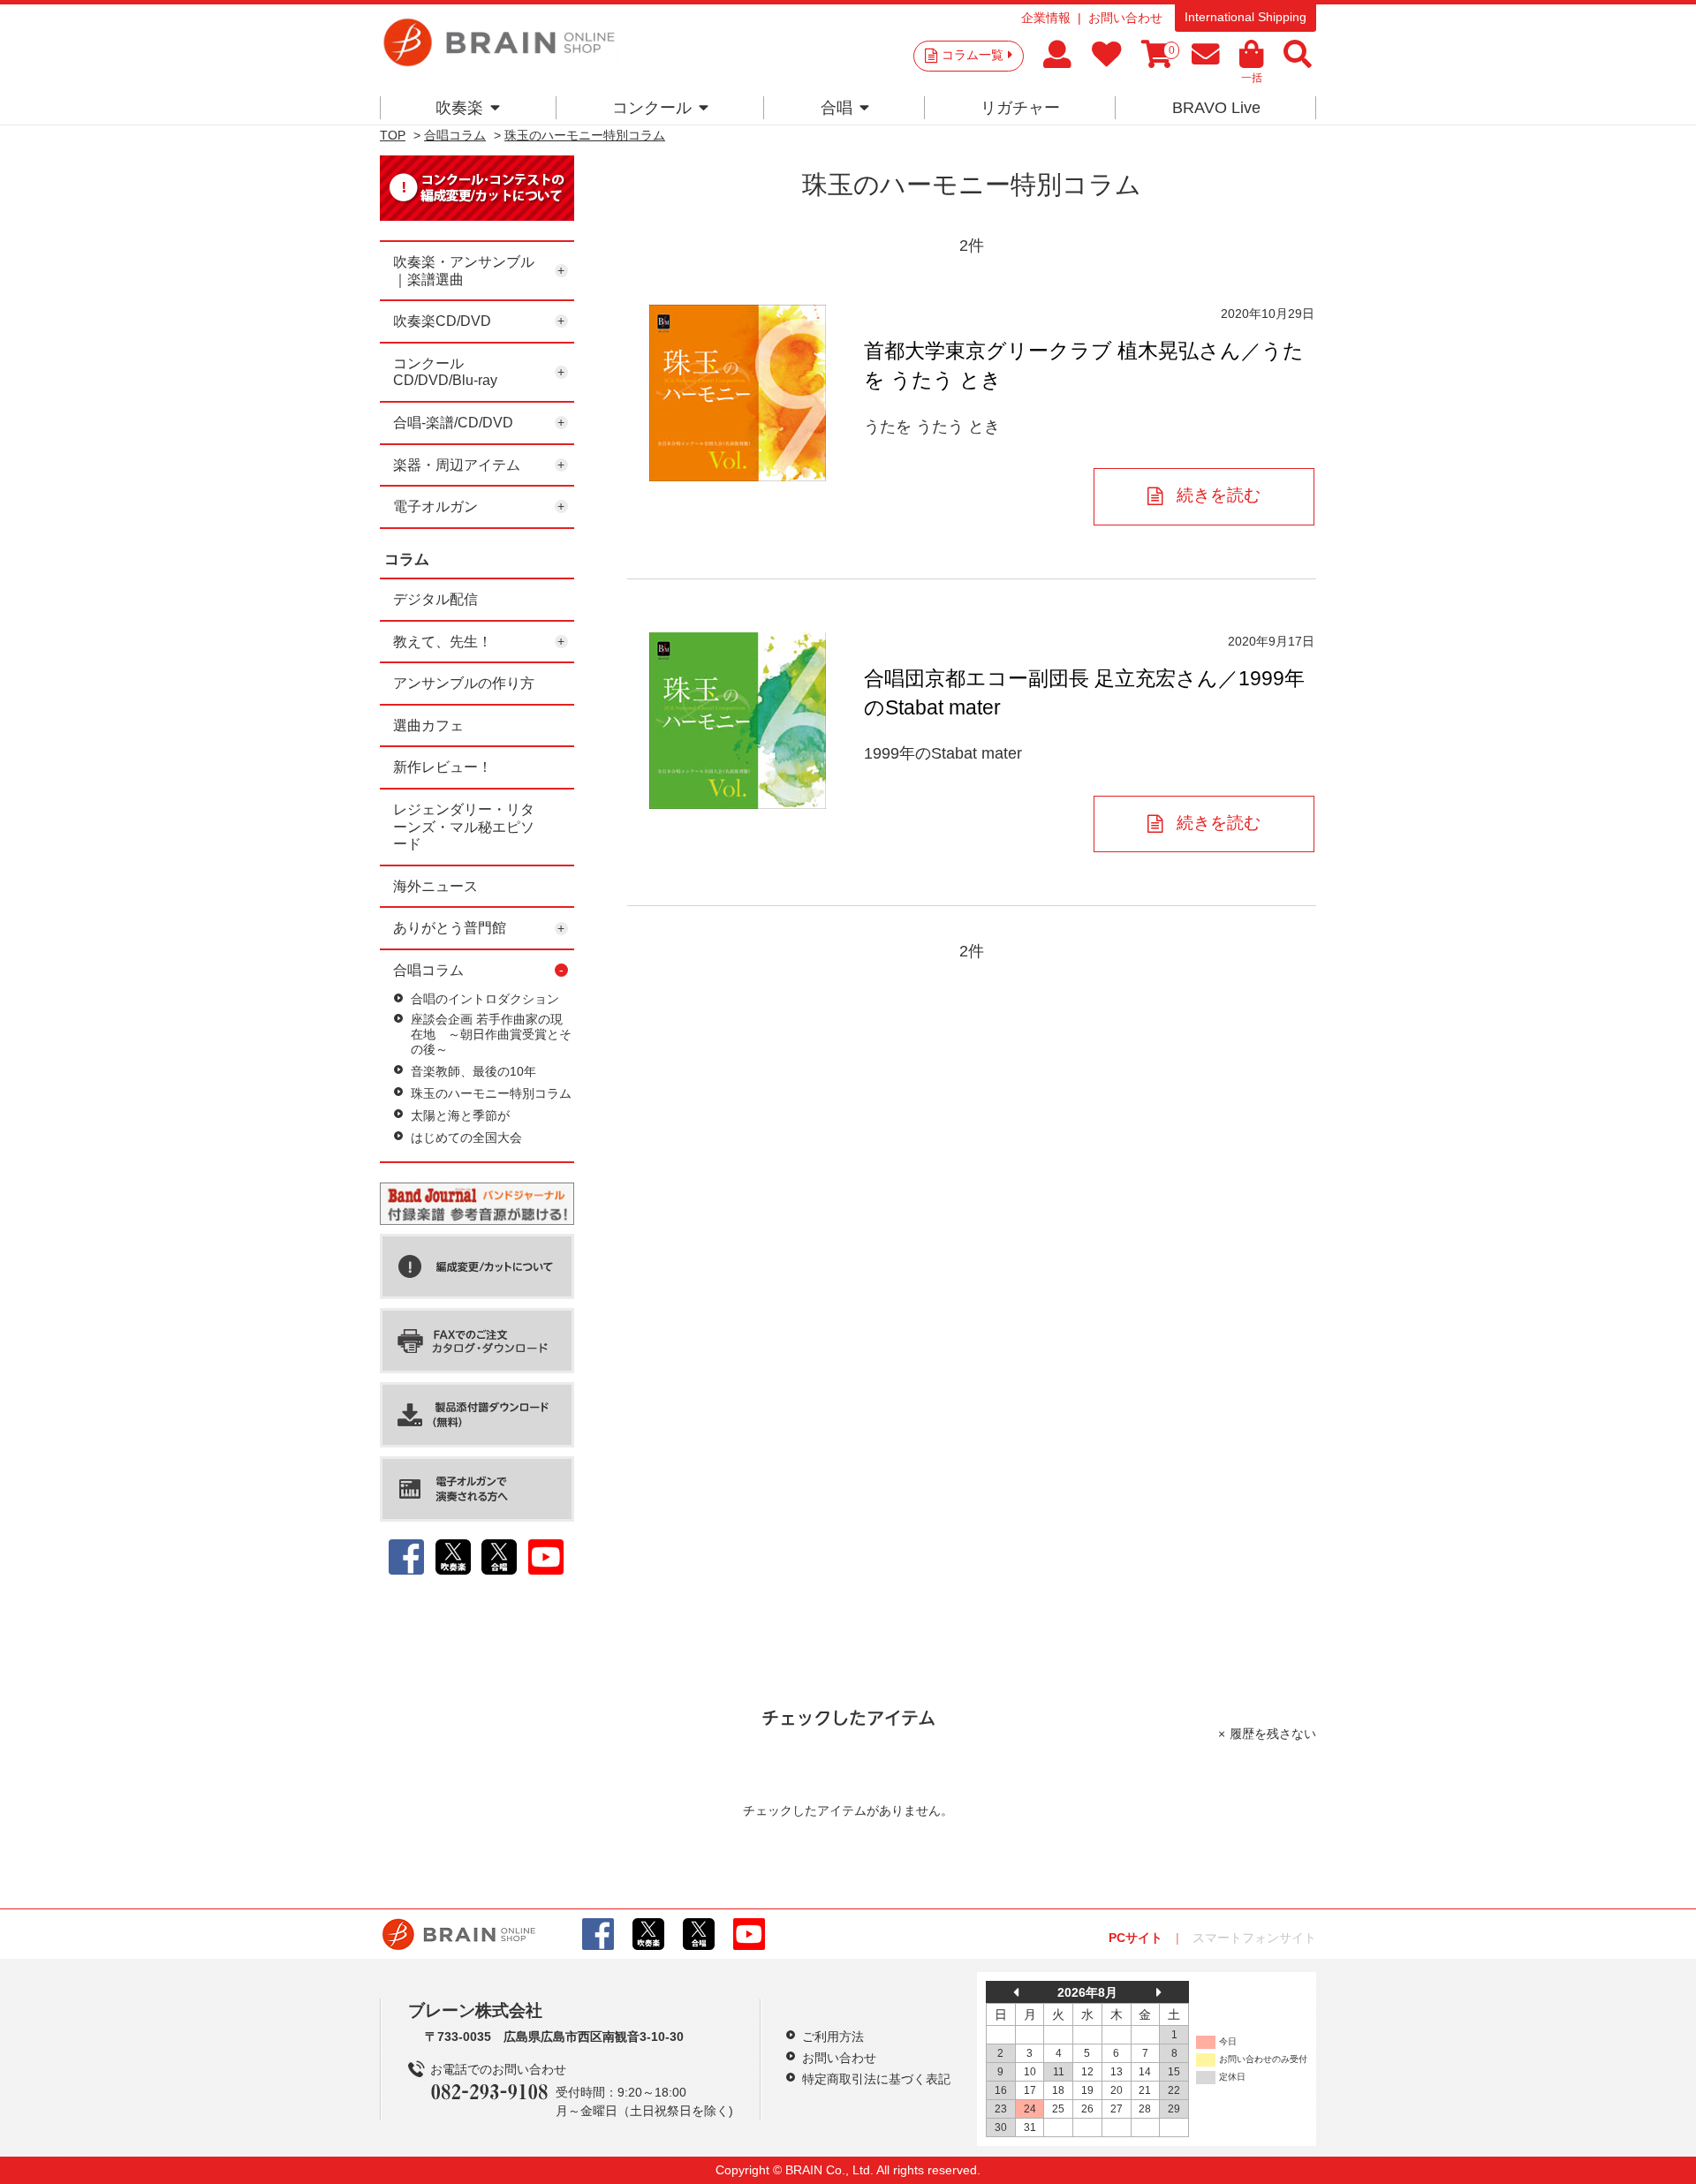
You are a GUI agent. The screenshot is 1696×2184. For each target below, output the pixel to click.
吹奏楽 (459, 108)
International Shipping (1245, 17)
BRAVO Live (1216, 108)
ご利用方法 (833, 2037)
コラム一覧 (973, 55)
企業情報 (1046, 18)
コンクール (652, 108)
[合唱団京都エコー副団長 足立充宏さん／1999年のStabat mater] (738, 721)
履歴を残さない (1273, 1734)
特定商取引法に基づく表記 (876, 2079)
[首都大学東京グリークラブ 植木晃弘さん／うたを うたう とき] (738, 393)
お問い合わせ (1125, 18)
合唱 (837, 108)
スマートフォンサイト (1254, 1938)
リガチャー (1020, 108)
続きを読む (1219, 495)
